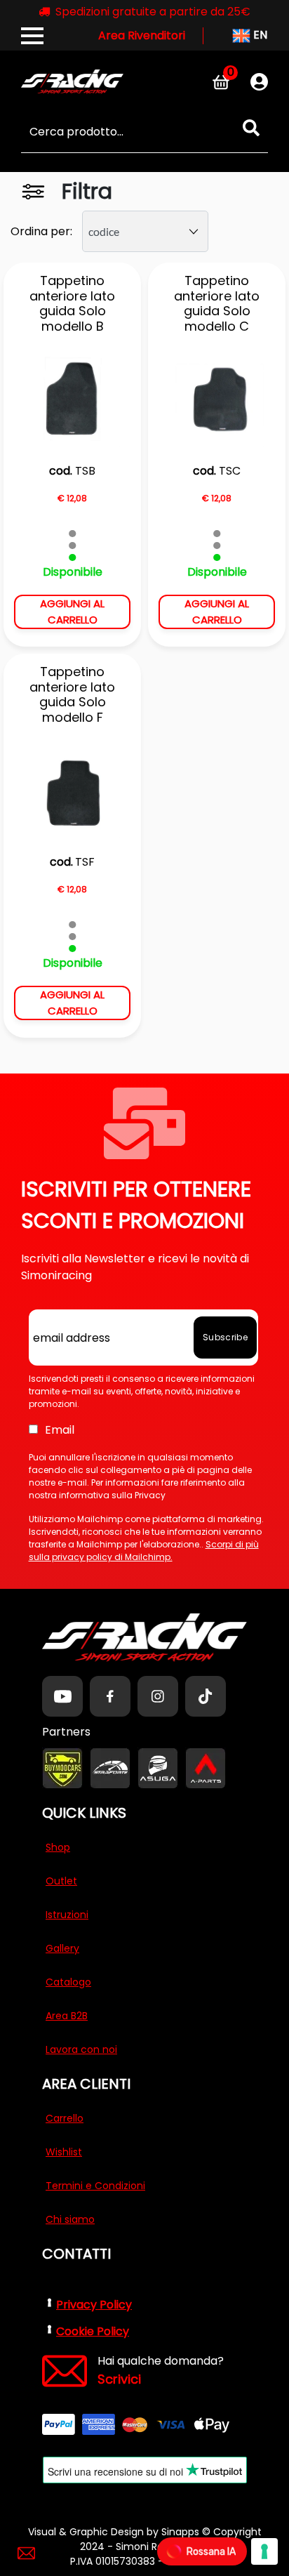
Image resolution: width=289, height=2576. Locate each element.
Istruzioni (67, 1915)
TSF (85, 862)
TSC (230, 471)
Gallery (62, 1948)
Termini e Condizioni (95, 2186)
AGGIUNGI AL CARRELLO (72, 612)
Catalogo (68, 1982)
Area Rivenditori (142, 35)
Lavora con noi (81, 2049)
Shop (58, 1847)
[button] (251, 128)
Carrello (65, 2118)
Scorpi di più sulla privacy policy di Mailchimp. (144, 1551)
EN (259, 35)
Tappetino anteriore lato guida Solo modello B (72, 303)
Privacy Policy (94, 2305)
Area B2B (67, 2016)
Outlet (61, 1881)
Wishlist (64, 2152)
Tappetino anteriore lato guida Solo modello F (72, 694)
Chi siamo (70, 2219)
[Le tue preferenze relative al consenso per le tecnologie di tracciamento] (264, 2551)
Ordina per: (41, 231)
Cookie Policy (93, 2331)
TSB (85, 471)
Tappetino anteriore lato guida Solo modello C (217, 303)
